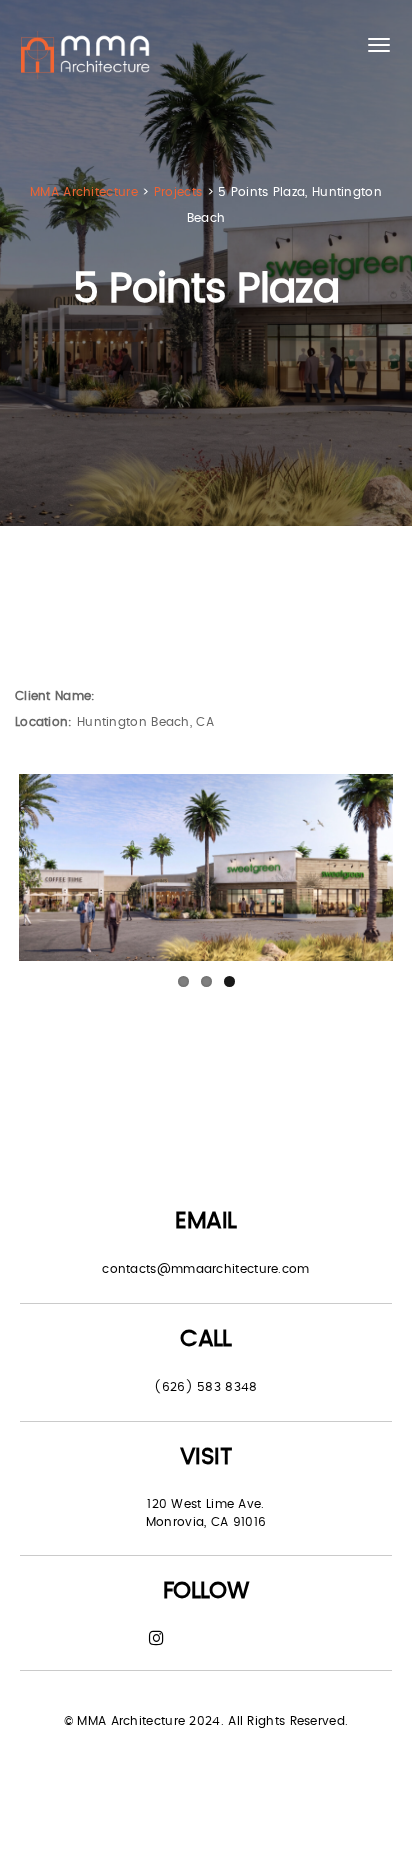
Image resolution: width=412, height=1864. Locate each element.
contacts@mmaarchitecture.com (205, 1269)
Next (363, 868)
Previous (49, 868)
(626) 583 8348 (205, 1387)
